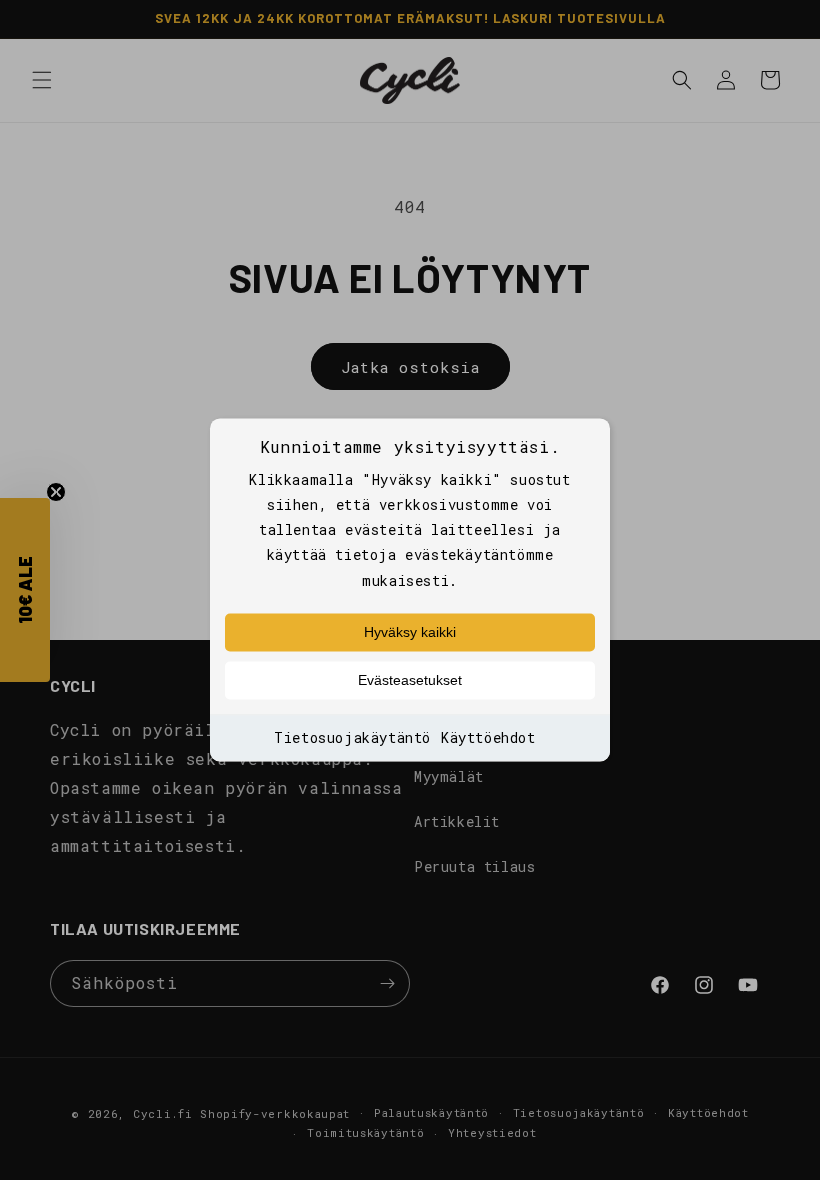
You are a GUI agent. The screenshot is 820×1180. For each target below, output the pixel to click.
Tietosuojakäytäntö (352, 737)
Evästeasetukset (410, 680)
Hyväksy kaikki (410, 632)
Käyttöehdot (488, 737)
